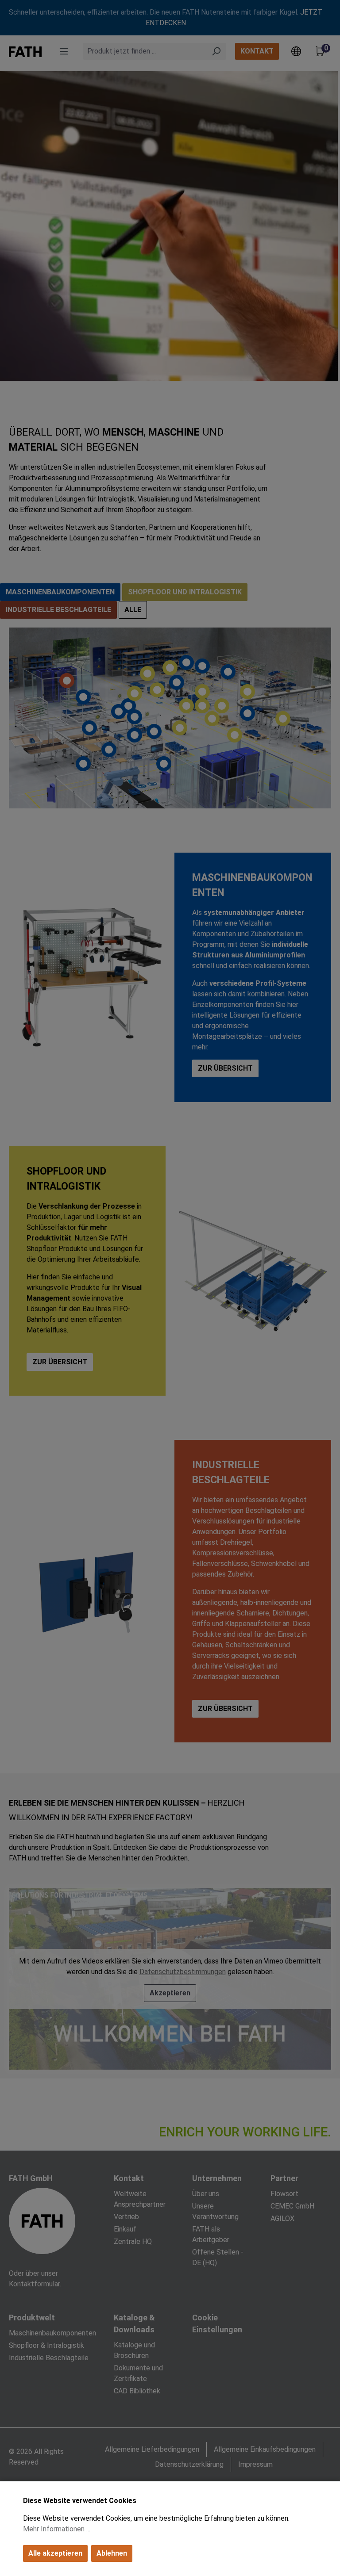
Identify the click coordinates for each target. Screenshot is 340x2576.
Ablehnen (112, 2553)
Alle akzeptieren (55, 2553)
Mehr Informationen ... (57, 2529)
